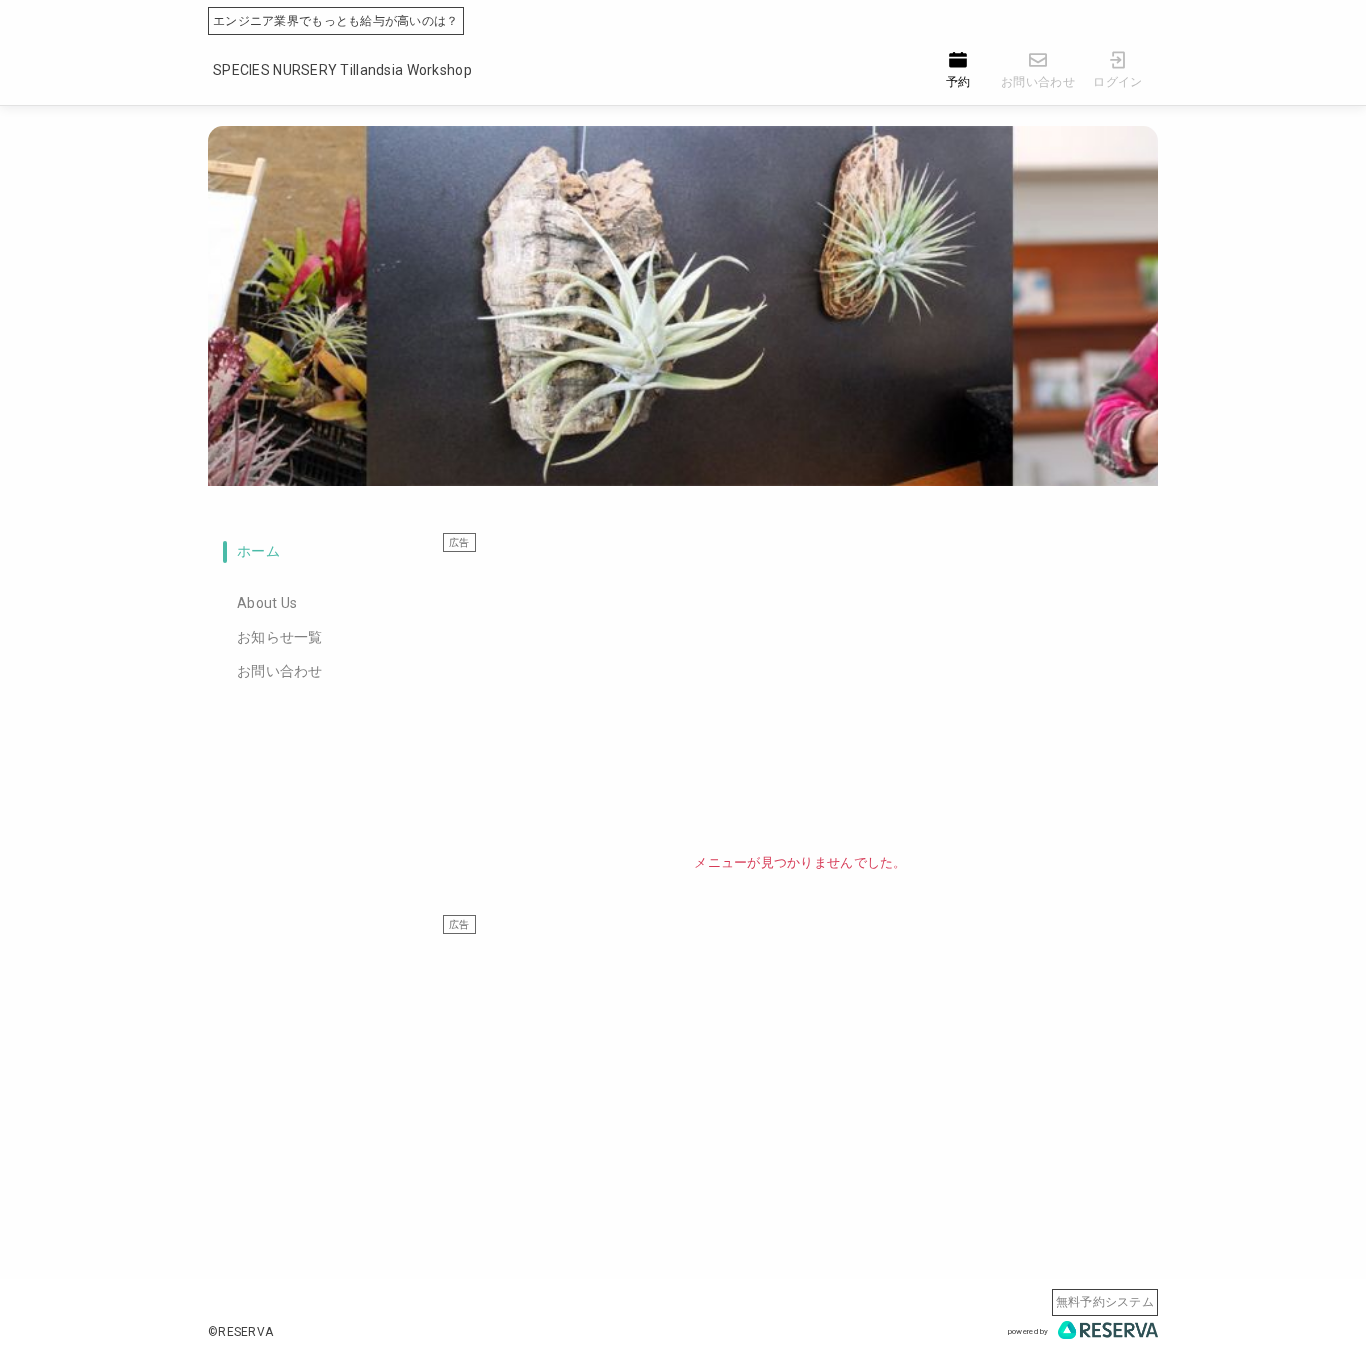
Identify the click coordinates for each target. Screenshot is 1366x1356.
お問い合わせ (280, 671)
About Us (267, 603)
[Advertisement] (800, 693)
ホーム (258, 551)
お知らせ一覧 (280, 637)
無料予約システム (1105, 1302)
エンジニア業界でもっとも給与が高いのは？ (336, 21)
